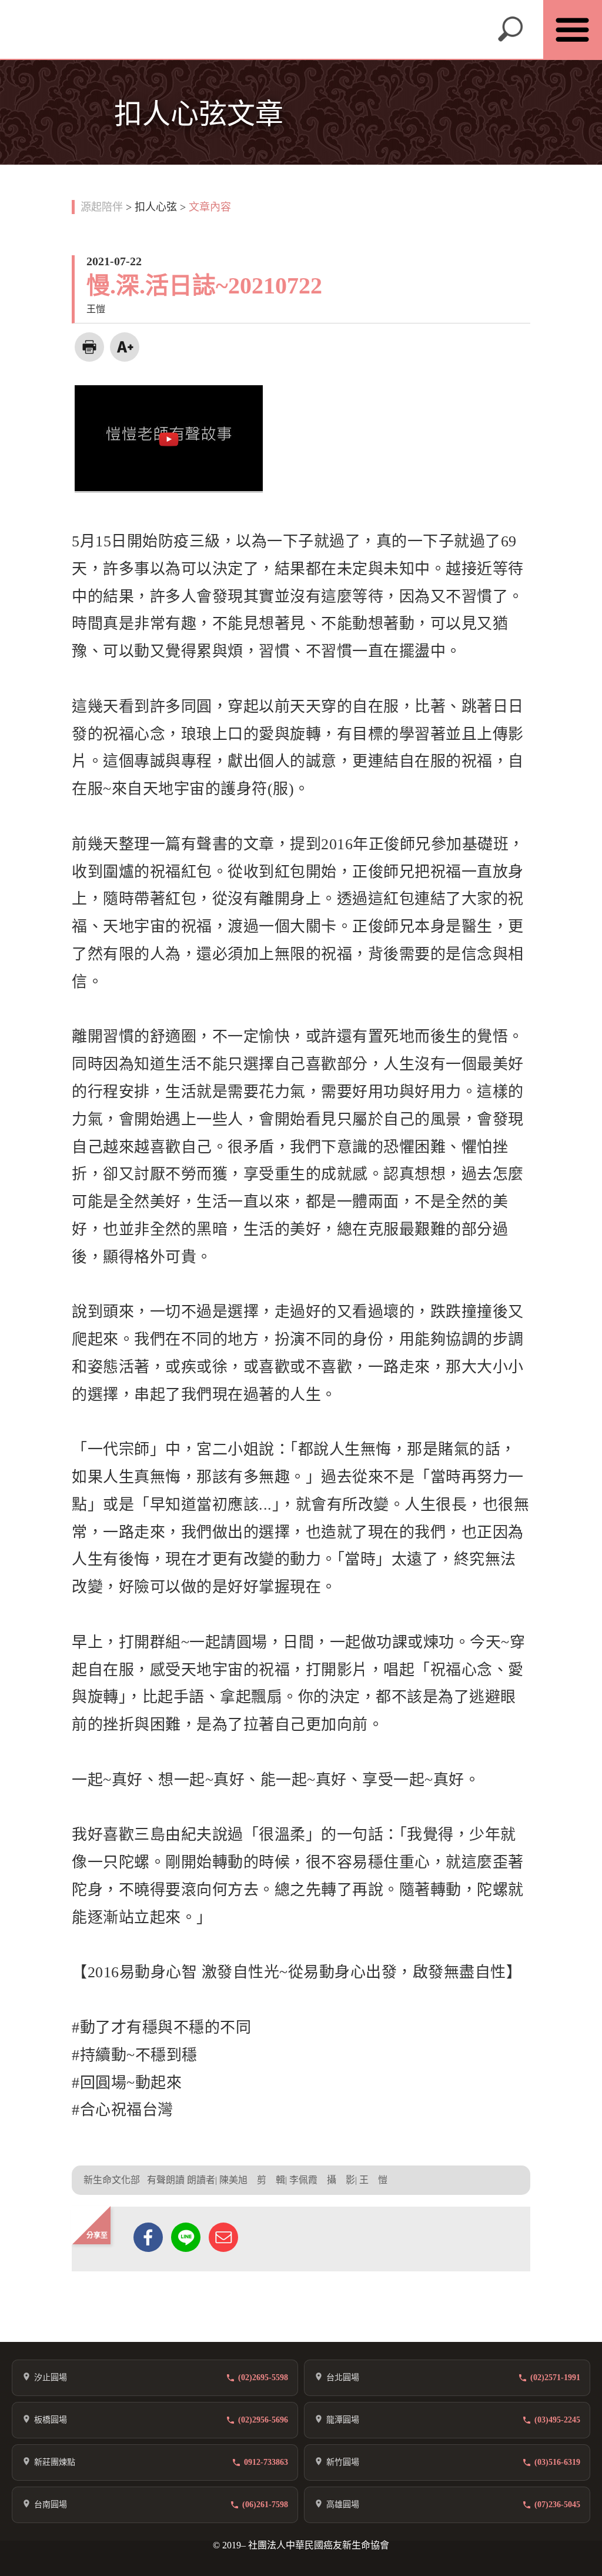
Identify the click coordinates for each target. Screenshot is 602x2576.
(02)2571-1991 (555, 2378)
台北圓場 (343, 2378)
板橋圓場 (51, 2420)
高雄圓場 (343, 2505)
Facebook (148, 2237)
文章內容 (210, 207)
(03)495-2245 (557, 2420)
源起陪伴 (102, 207)
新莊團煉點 (55, 2462)
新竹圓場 (343, 2462)
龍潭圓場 (343, 2420)
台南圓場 (51, 2505)
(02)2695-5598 (263, 2378)
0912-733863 (266, 2462)
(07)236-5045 (557, 2505)
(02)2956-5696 (263, 2420)
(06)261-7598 (265, 2505)
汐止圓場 (51, 2378)
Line (186, 2237)
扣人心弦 (156, 207)
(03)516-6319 (557, 2462)
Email (223, 2237)
